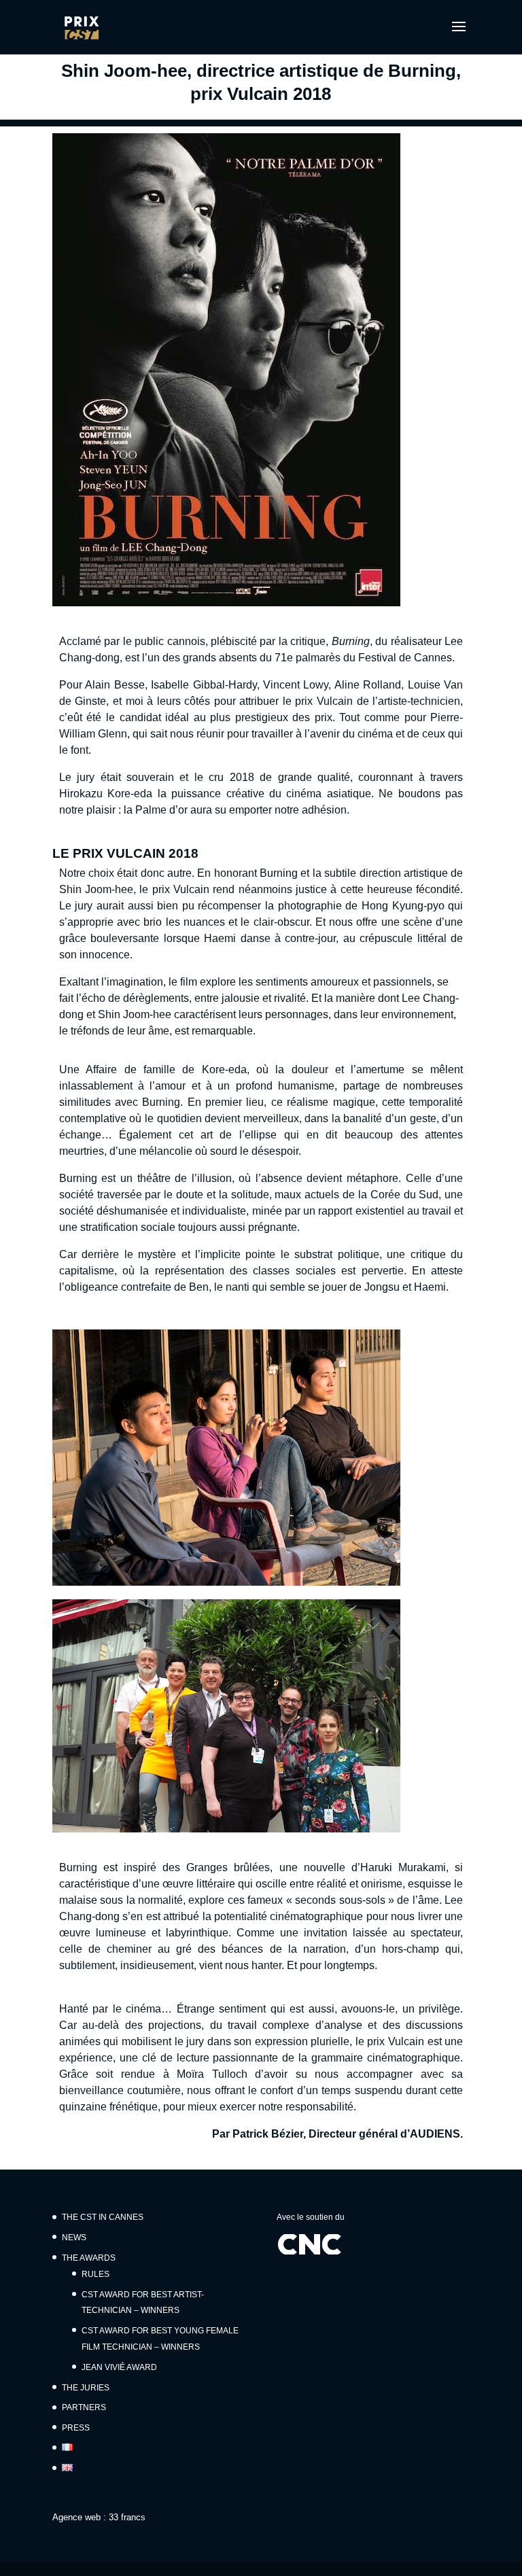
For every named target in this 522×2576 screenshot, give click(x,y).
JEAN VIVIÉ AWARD (119, 2367)
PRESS (76, 2428)
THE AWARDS (89, 2258)
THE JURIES (86, 2388)
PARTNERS (84, 2407)
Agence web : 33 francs (99, 2517)
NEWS (74, 2238)
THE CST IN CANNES (103, 2217)
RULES (95, 2274)
